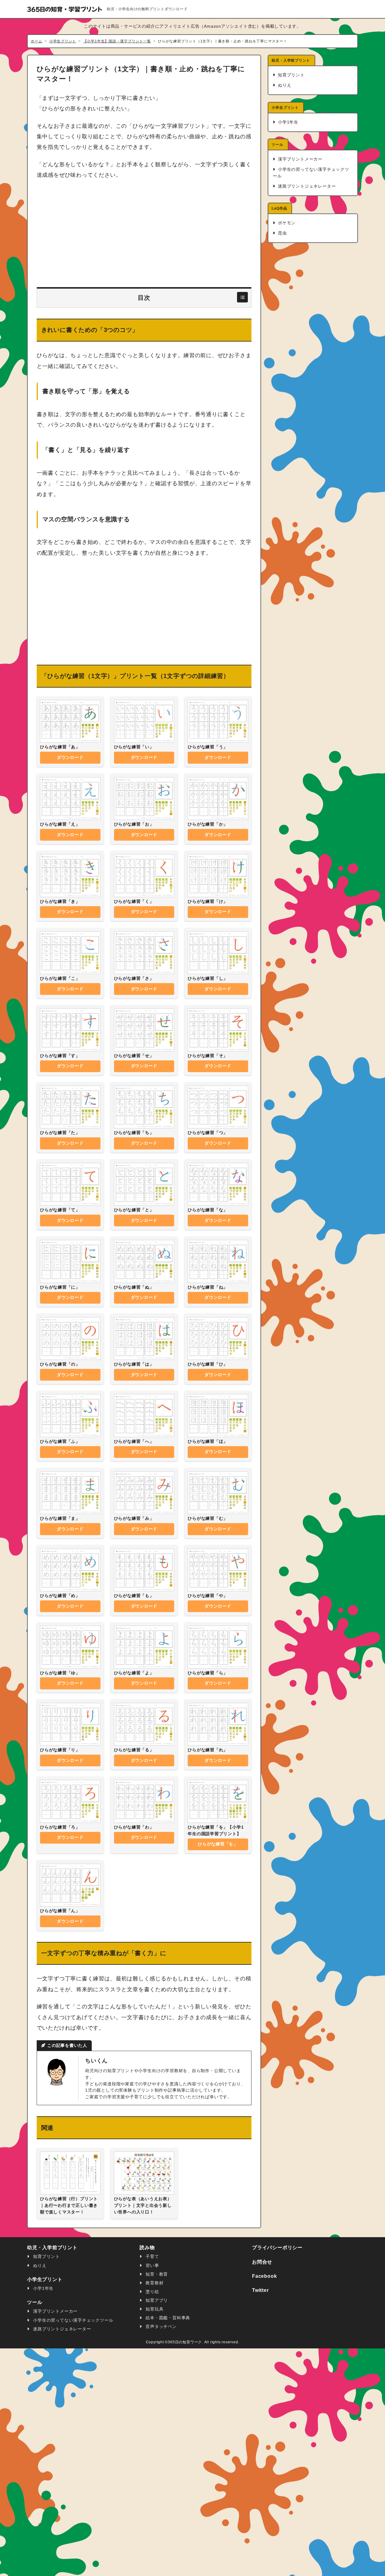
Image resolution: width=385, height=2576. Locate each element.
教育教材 (154, 2283)
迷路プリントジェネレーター (306, 186)
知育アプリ (156, 2300)
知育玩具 (154, 2309)
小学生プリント (285, 107)
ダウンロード (70, 757)
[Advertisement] (144, 234)
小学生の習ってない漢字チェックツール (311, 173)
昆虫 (282, 233)
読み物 (147, 2248)
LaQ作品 (279, 208)
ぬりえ (284, 85)
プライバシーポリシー (277, 2248)
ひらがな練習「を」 (218, 1844)
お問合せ (262, 2262)
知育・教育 (156, 2274)
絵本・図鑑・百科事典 (167, 2318)
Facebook (264, 2276)
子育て (152, 2257)
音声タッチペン (161, 2327)
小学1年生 (287, 122)
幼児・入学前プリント (291, 60)
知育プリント (291, 75)
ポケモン (286, 223)
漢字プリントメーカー (299, 159)
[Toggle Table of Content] (242, 297)
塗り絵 (152, 2292)
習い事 (152, 2266)
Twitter (260, 2290)
